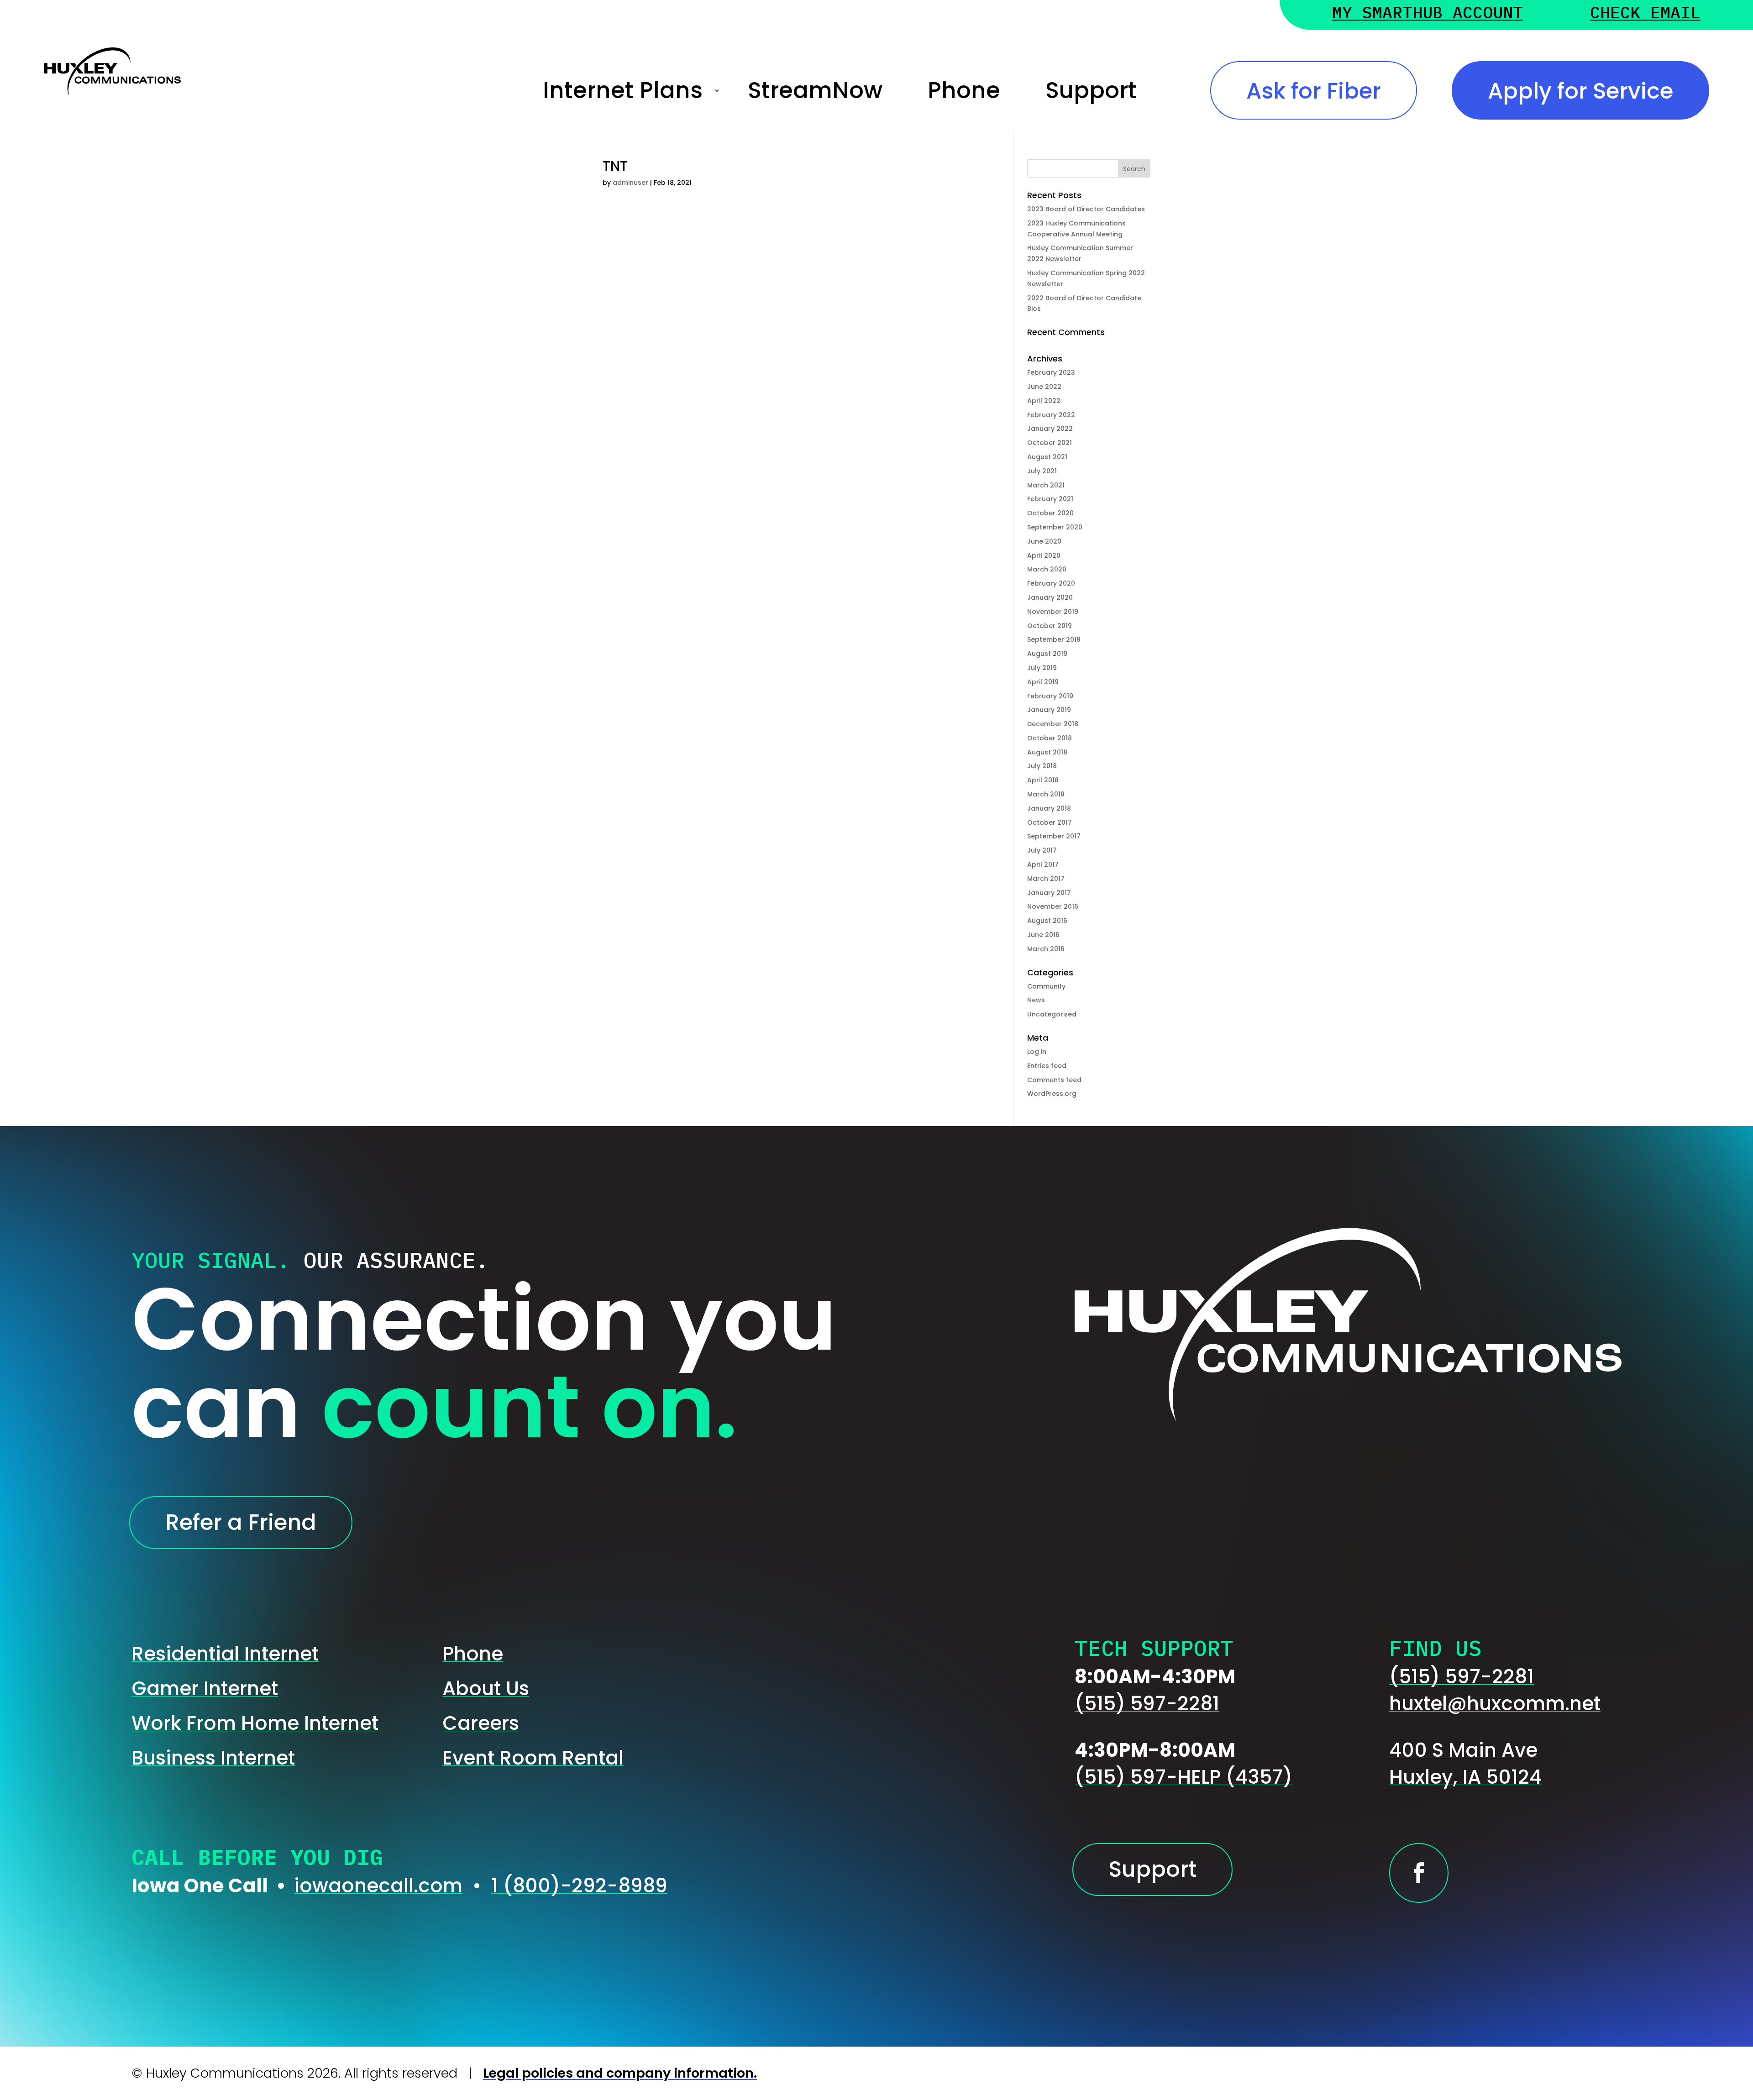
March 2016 (1046, 949)
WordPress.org (1052, 1094)
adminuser (630, 183)
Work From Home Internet (255, 1723)
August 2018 (1047, 752)
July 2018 (1042, 766)
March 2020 (1047, 569)
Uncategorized (1052, 1014)
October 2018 (1050, 738)
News (1036, 1000)
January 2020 (1050, 597)
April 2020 (1044, 555)
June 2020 (1044, 541)
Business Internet (213, 1758)
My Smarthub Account (1428, 14)
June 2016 (1043, 935)
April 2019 (1043, 682)
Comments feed (1054, 1080)
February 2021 (1050, 499)
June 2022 (1044, 387)
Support (1091, 91)
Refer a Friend (241, 1522)
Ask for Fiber (1314, 91)
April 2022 (1044, 401)
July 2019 (1042, 668)
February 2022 (1051, 415)
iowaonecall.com (378, 1886)
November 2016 (1053, 906)
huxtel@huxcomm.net (1495, 1704)
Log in (1037, 1052)
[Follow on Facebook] (1419, 1873)
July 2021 (1042, 471)
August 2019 (1047, 654)
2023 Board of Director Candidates (1086, 209)
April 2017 (1043, 864)
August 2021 (1047, 457)
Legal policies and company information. (620, 2073)
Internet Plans (623, 91)
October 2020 (1050, 513)
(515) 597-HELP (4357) (1184, 1777)
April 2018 (1043, 780)
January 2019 (1049, 710)
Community (1046, 986)
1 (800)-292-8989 (579, 1886)
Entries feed (1047, 1066)
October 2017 (1050, 822)
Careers (481, 1723)
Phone (964, 91)
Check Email (1645, 14)
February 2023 (1051, 372)
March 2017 (1046, 879)
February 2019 (1050, 696)
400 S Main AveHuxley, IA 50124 (1465, 1764)
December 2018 (1053, 724)
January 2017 (1049, 893)
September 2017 (1054, 836)
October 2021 (1050, 443)
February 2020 (1051, 583)
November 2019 (1053, 612)
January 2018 (1049, 808)
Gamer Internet (205, 1689)
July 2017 (1042, 850)
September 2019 (1054, 639)
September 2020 (1055, 527)
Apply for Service (1580, 91)
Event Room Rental (533, 1758)
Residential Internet (225, 1654)
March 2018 (1046, 794)
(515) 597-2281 (1147, 1704)
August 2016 (1047, 921)
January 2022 (1050, 429)
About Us (486, 1689)
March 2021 (1046, 485)
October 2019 (1050, 626)
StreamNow (815, 91)
